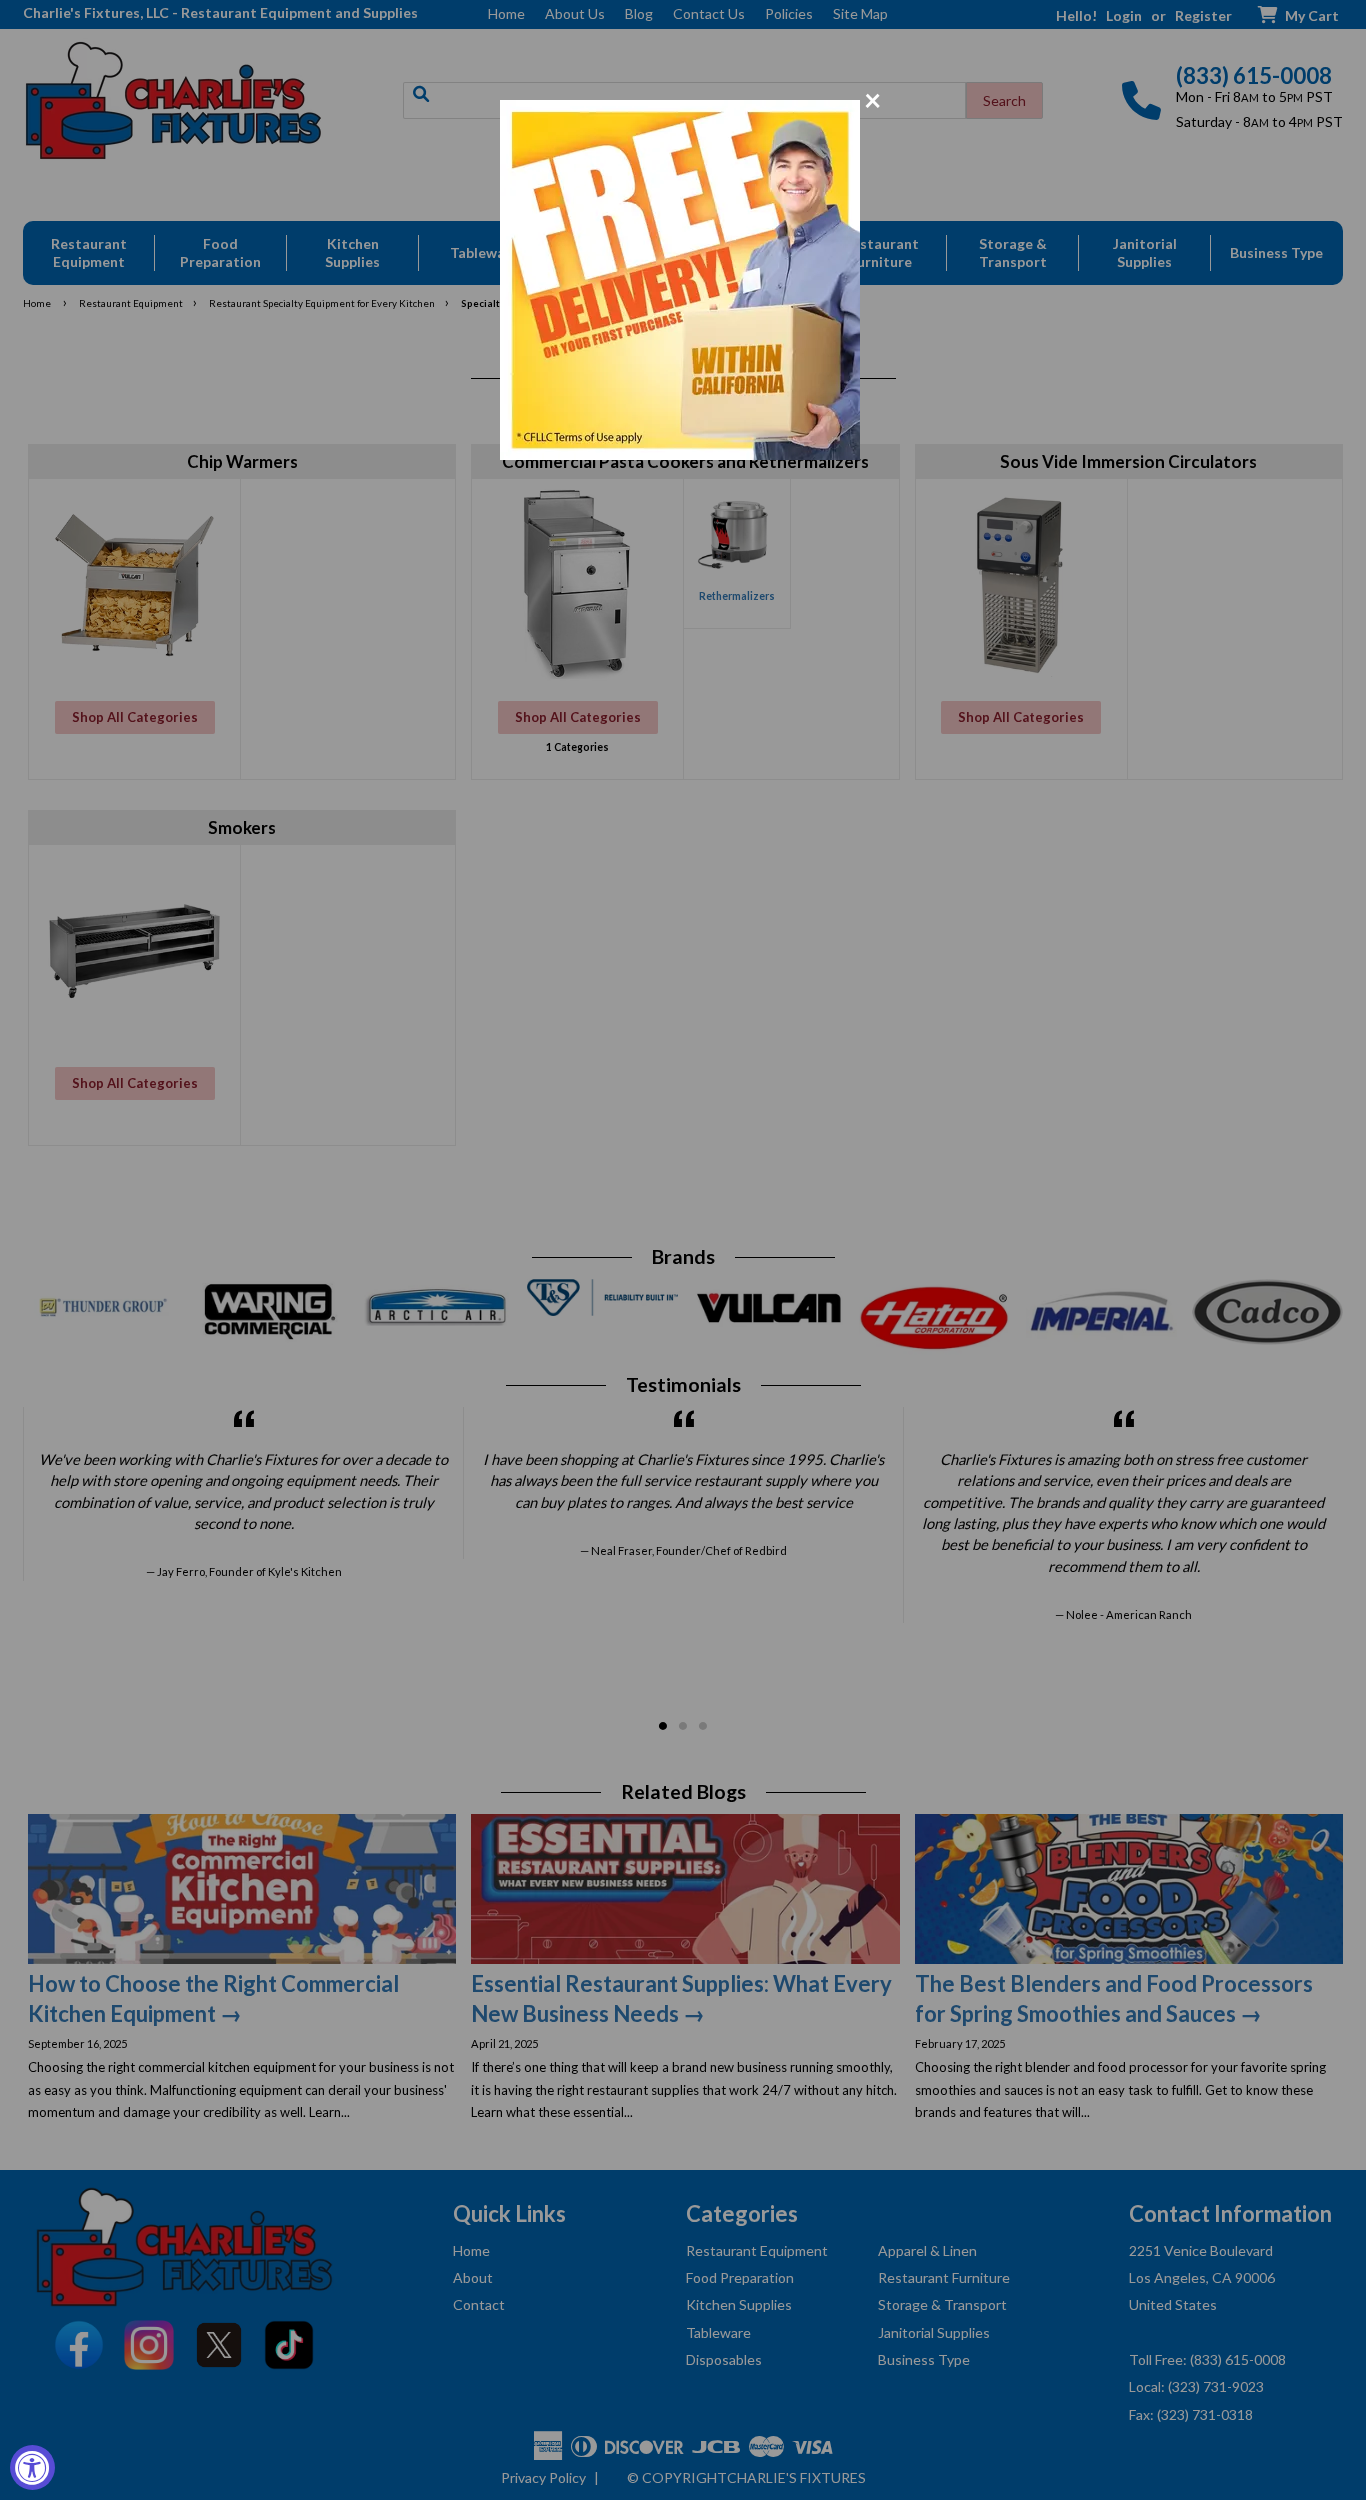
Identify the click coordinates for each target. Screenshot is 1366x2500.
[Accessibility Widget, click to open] (32, 2467)
